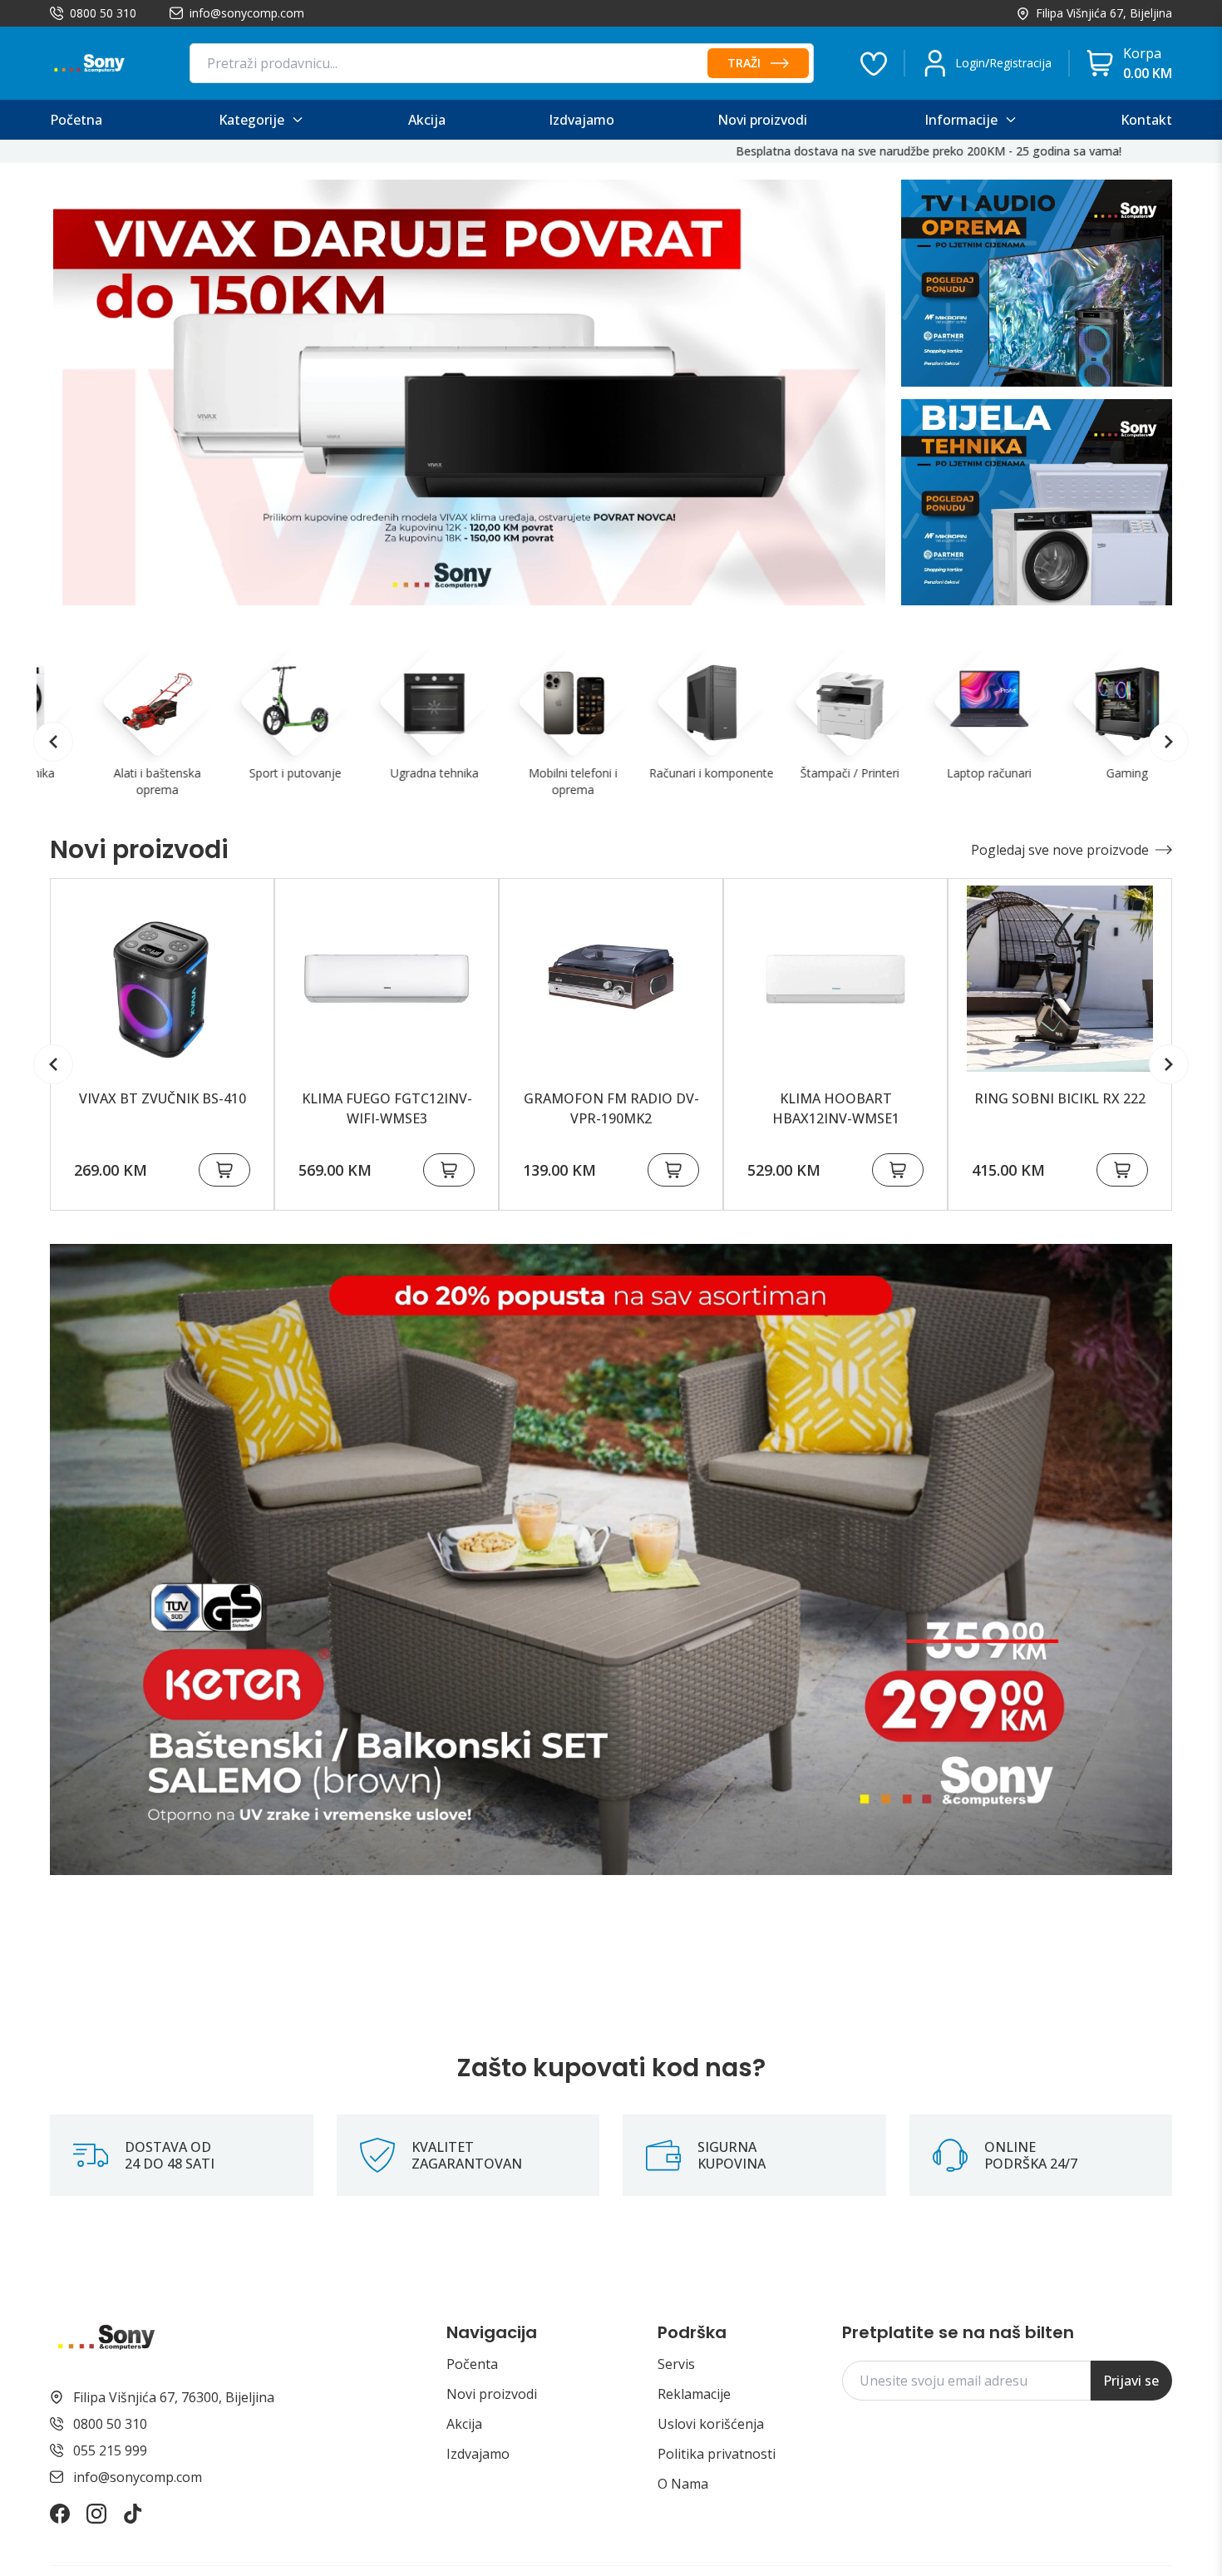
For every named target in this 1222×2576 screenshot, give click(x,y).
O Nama (683, 2484)
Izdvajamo (478, 2454)
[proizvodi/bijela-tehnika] (1037, 503)
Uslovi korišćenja (711, 2424)
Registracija (1020, 63)
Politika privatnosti (717, 2454)
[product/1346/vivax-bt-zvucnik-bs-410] (162, 979)
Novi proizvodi (492, 2394)
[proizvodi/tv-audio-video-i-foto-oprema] (1037, 283)
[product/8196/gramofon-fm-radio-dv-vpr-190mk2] (611, 979)
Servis (676, 2364)
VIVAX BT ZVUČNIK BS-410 (163, 1098)
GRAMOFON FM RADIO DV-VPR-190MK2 (611, 1108)
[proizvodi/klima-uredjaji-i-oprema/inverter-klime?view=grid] (469, 392)
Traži (744, 63)
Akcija (464, 2424)
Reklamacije (694, 2394)
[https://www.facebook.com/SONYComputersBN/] (60, 2514)
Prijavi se (1131, 2381)
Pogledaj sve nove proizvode (1060, 850)
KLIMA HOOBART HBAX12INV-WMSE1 (836, 1108)
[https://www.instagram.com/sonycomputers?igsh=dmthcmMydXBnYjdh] (96, 2514)
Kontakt (1146, 120)
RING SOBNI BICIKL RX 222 (1060, 1098)
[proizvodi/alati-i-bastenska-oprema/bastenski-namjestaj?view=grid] (611, 1559)
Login (970, 63)
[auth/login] (874, 63)
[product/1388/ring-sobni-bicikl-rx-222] (1060, 979)
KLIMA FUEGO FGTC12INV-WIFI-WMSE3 (387, 1108)
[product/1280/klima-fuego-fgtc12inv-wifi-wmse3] (387, 979)
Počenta (472, 2364)
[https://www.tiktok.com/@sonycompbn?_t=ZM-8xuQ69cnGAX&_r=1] (133, 2514)
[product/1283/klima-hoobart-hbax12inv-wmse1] (835, 979)
